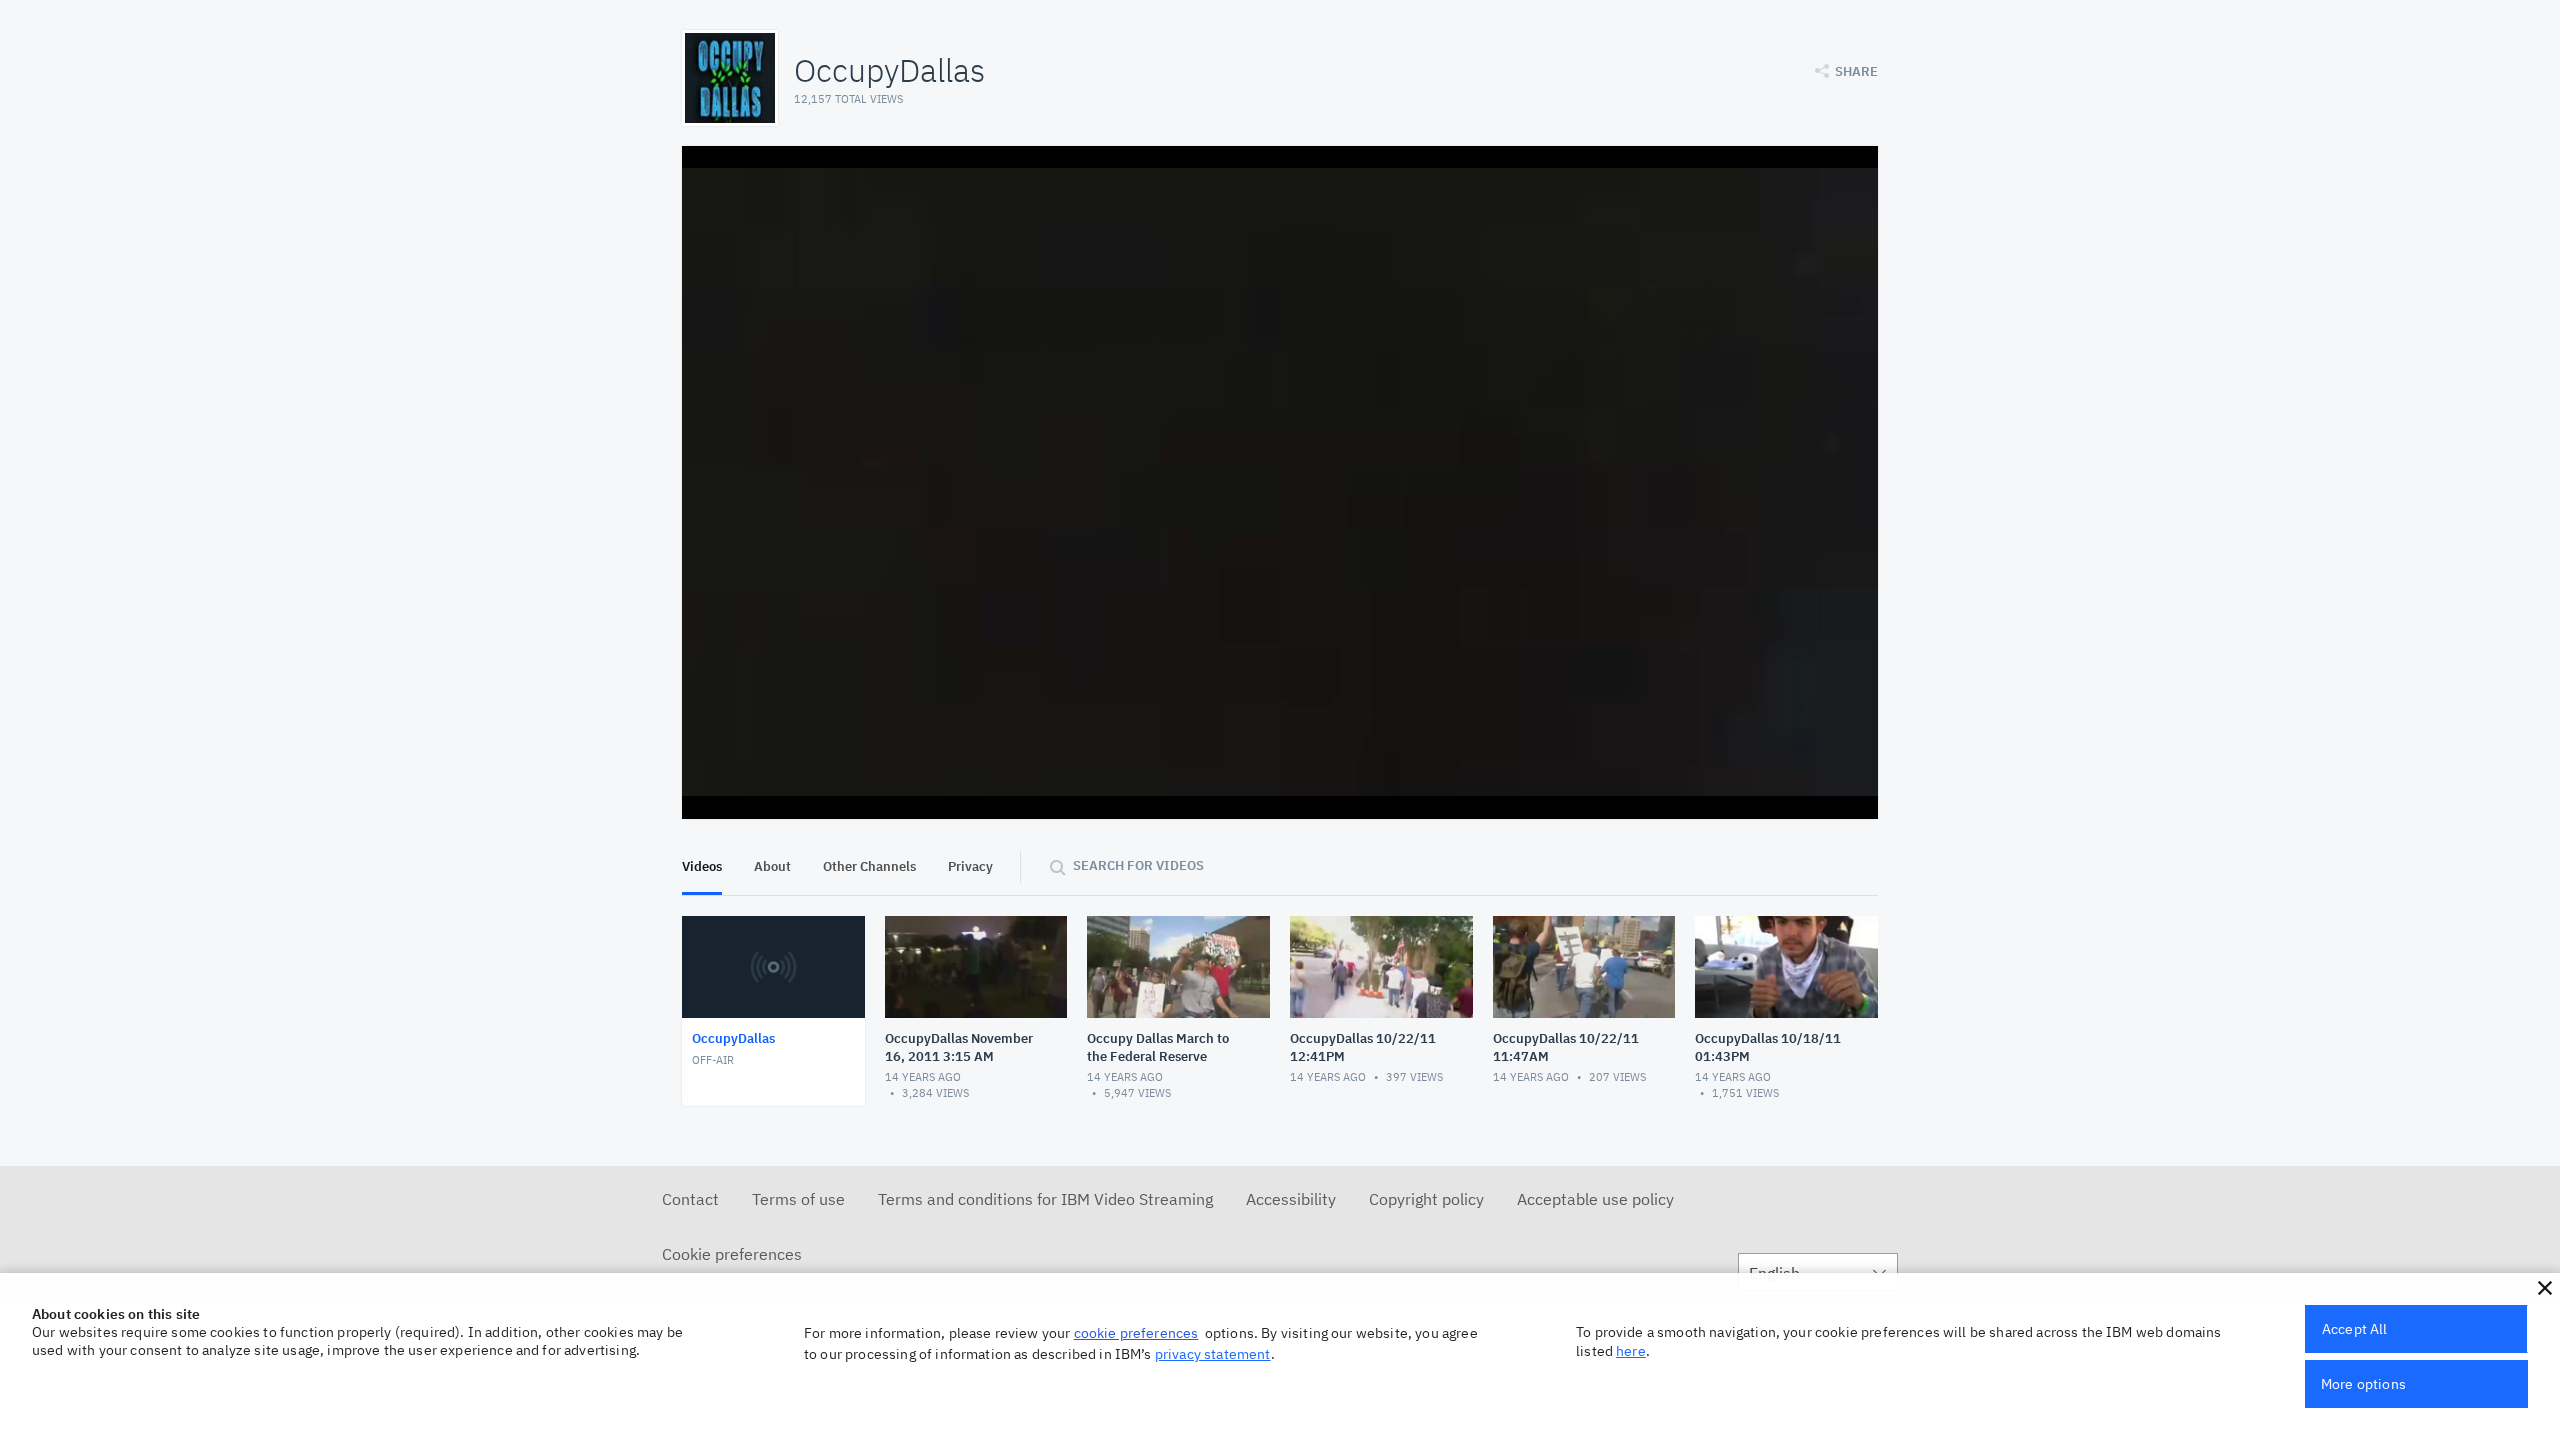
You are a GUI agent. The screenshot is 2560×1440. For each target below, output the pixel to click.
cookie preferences (1136, 1333)
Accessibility (1291, 1199)
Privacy (970, 866)
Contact (690, 1199)
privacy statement (1213, 1354)
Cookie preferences (732, 1254)
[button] (2545, 1288)
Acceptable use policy (1595, 1199)
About (772, 866)
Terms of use (798, 1199)
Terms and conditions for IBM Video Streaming (1045, 1199)
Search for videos (1138, 865)
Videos (702, 866)
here (1631, 1351)
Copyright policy (1426, 1199)
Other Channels (869, 866)
